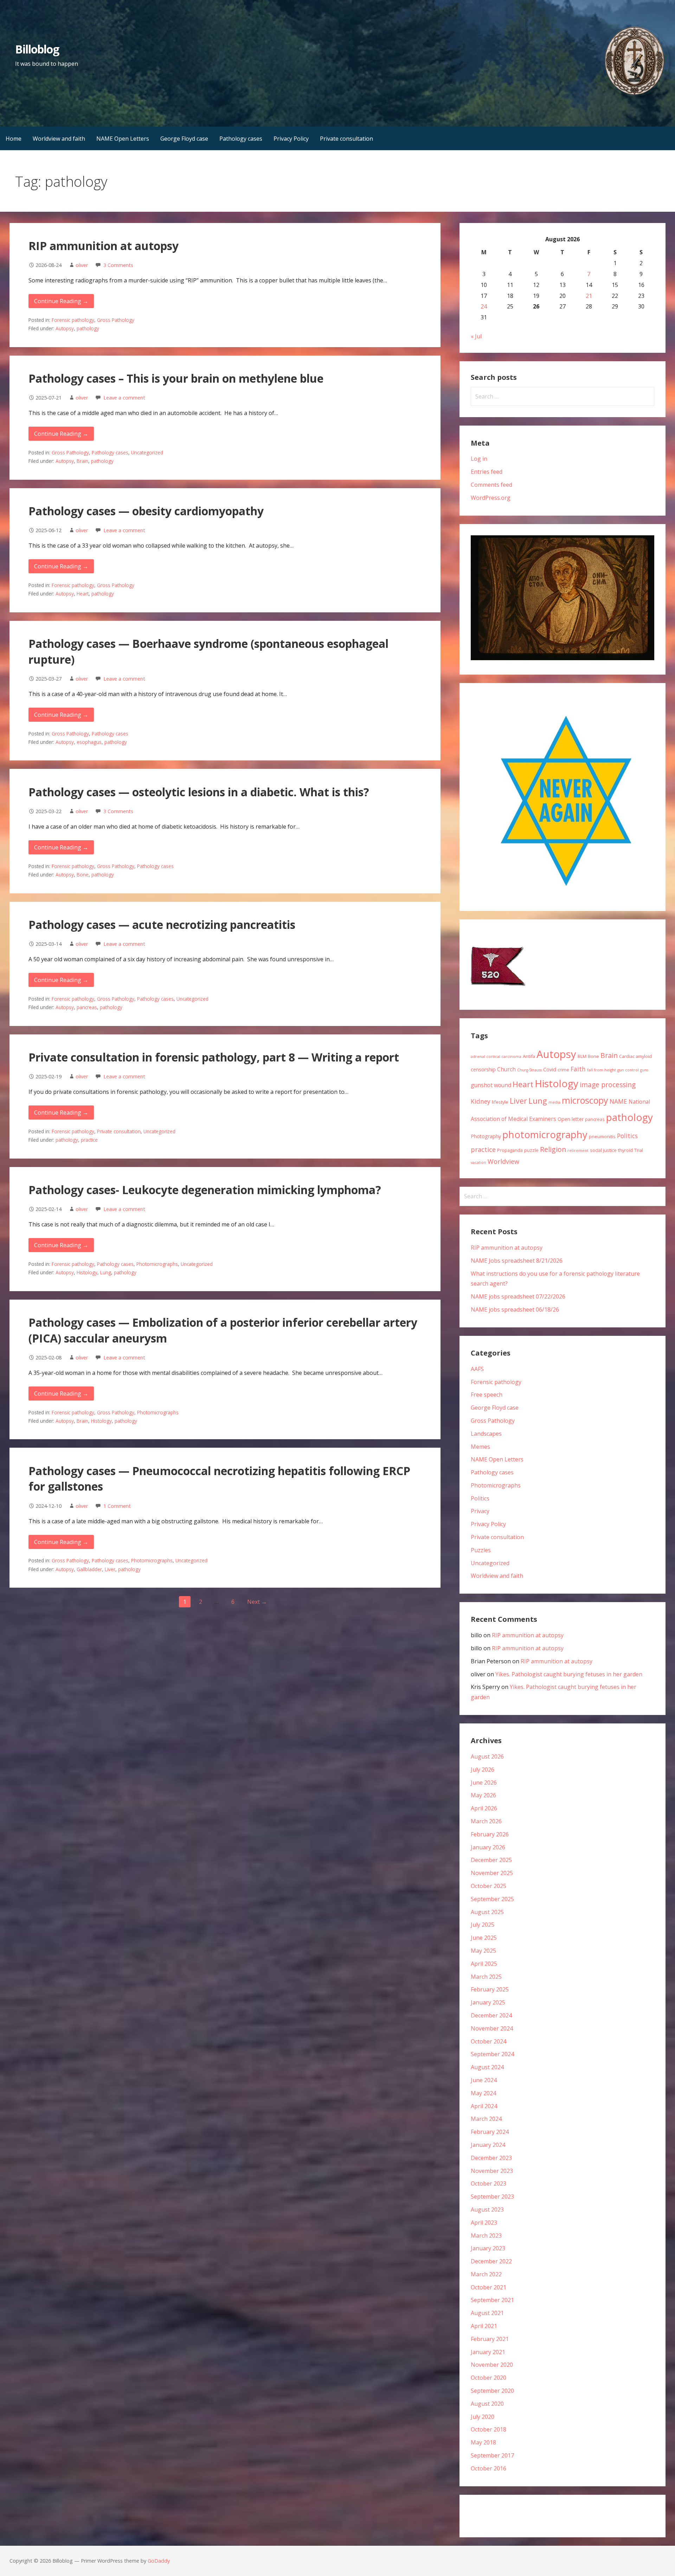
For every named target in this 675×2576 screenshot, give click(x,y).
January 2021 (488, 2352)
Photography (486, 1136)
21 (589, 296)
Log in (479, 459)
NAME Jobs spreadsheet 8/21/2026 (517, 1261)
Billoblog (37, 49)
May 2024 (483, 2093)
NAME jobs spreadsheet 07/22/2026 (518, 1296)
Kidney (481, 1101)
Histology (87, 1272)
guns (644, 1070)
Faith (578, 1069)
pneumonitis (602, 1136)
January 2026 (488, 1847)
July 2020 (483, 2417)
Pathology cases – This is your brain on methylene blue (176, 378)
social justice (603, 1150)
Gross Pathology (116, 320)
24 (484, 306)
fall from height (602, 1070)
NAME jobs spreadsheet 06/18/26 (515, 1309)
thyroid (625, 1150)
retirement (578, 1150)
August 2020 (487, 2404)
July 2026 (483, 1770)
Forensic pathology (73, 320)
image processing (608, 1085)
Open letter (571, 1119)
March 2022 (486, 2274)
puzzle (531, 1150)
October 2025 (488, 1886)
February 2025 (490, 1989)
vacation (478, 1162)
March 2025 (486, 1977)
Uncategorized (147, 452)
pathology (88, 328)
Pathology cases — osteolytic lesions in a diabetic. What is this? (199, 792)
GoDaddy (159, 2561)
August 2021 (487, 2313)
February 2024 (490, 2132)
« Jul (476, 336)
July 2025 (483, 1925)
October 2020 (488, 2378)
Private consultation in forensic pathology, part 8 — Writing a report (214, 1057)
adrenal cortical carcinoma (496, 1057)
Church (506, 1069)
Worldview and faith (59, 139)
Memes (480, 1447)
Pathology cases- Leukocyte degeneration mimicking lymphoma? (205, 1190)
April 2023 (484, 2223)
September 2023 (492, 2196)
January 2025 (488, 2002)
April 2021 (484, 2326)
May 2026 (483, 1795)
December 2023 (491, 2158)
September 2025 (492, 1899)
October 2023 (488, 2183)
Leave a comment (124, 398)
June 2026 (484, 1783)
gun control (628, 1070)
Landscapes (486, 1434)
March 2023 (486, 2236)
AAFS (477, 1369)
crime (563, 1070)
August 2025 (487, 1912)
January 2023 (488, 2248)
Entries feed (487, 472)
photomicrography (545, 1134)
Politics (627, 1136)
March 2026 (486, 1821)
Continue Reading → (61, 301)
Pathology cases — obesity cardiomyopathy (146, 511)
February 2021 (490, 2339)
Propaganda (510, 1150)
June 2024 (484, 2080)
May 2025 (483, 1951)
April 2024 (484, 2106)
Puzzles (481, 1550)
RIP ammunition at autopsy (104, 246)
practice (89, 1140)
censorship (483, 1069)
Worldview (503, 1161)
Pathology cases (241, 139)
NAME (618, 1101)
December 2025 (491, 1860)
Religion (553, 1149)
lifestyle (500, 1102)
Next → (257, 1602)
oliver (82, 265)
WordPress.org (491, 498)
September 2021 (492, 2300)
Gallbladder (89, 1569)
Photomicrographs (157, 1264)
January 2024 (488, 2145)
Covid (550, 1069)
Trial (639, 1150)
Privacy (480, 1511)
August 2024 (487, 2067)
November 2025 (492, 1873)
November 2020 (492, 2365)
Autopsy (65, 328)
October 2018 (488, 2429)
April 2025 (484, 1964)
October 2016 (488, 2468)
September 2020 (492, 2391)
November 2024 (492, 2028)
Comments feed (491, 485)
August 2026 (487, 1756)
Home (14, 139)
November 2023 (492, 2171)
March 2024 (486, 2119)
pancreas (87, 1007)
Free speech (487, 1395)
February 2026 (490, 1834)
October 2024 (488, 2041)
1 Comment (117, 1506)
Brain (82, 461)
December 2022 (491, 2261)
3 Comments (118, 265)
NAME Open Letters (123, 139)
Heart (83, 594)
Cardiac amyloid (635, 1056)
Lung (106, 1272)
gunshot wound (491, 1085)
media (554, 1102)
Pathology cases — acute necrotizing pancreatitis (162, 924)
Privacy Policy (291, 139)
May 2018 (483, 2442)
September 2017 (492, 2455)
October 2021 (488, 2287)
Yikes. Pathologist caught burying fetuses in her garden (569, 1674)
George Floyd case (184, 139)
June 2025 (484, 1938)
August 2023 (487, 2210)
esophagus (89, 742)
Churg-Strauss (529, 1070)
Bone (83, 875)
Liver (110, 1569)
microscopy (585, 1100)
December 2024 (491, 2015)
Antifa (529, 1056)
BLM (582, 1056)
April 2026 (484, 1808)
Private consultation (346, 139)
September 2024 (492, 2054)
